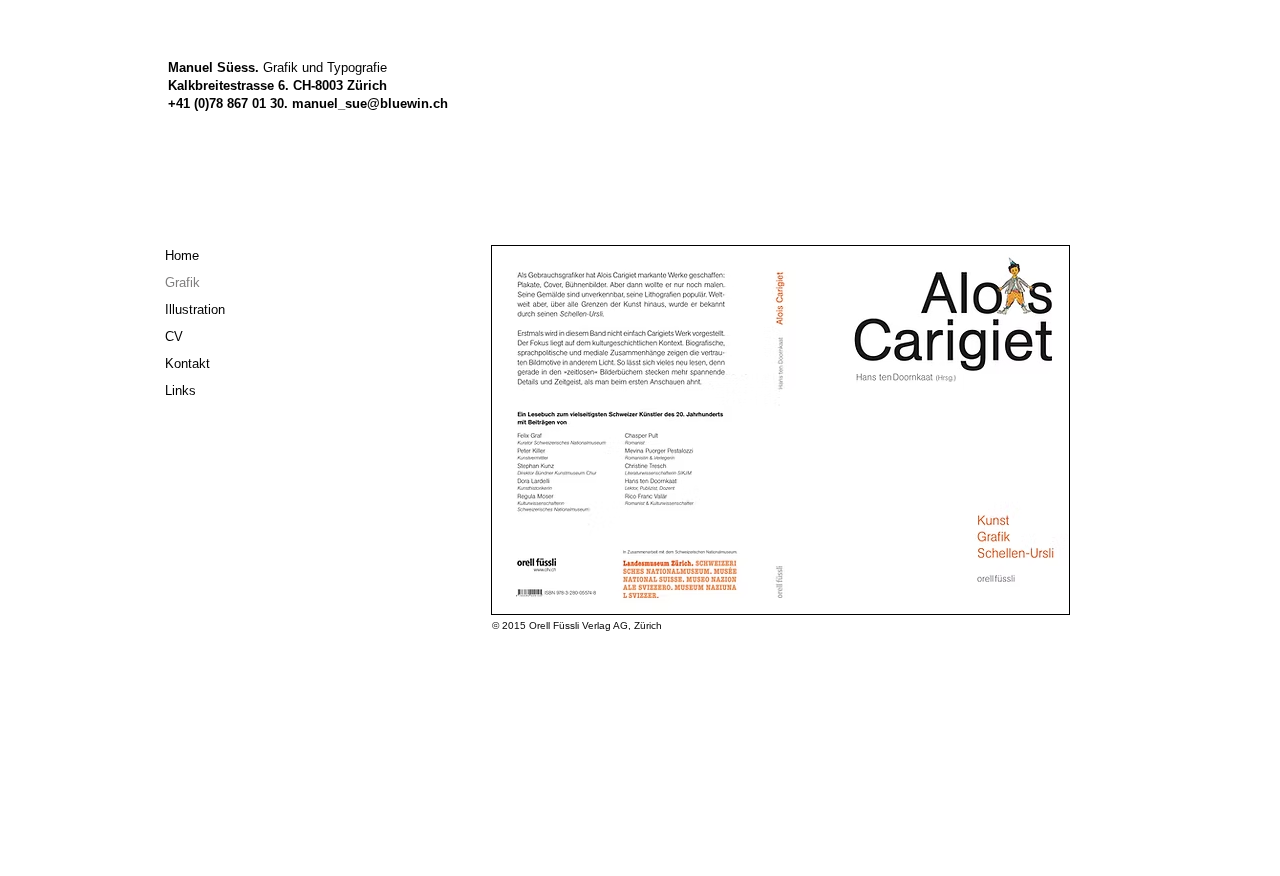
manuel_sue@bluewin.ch (370, 103)
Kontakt (187, 363)
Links (180, 390)
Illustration (195, 309)
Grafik (182, 282)
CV (174, 336)
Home (182, 255)
